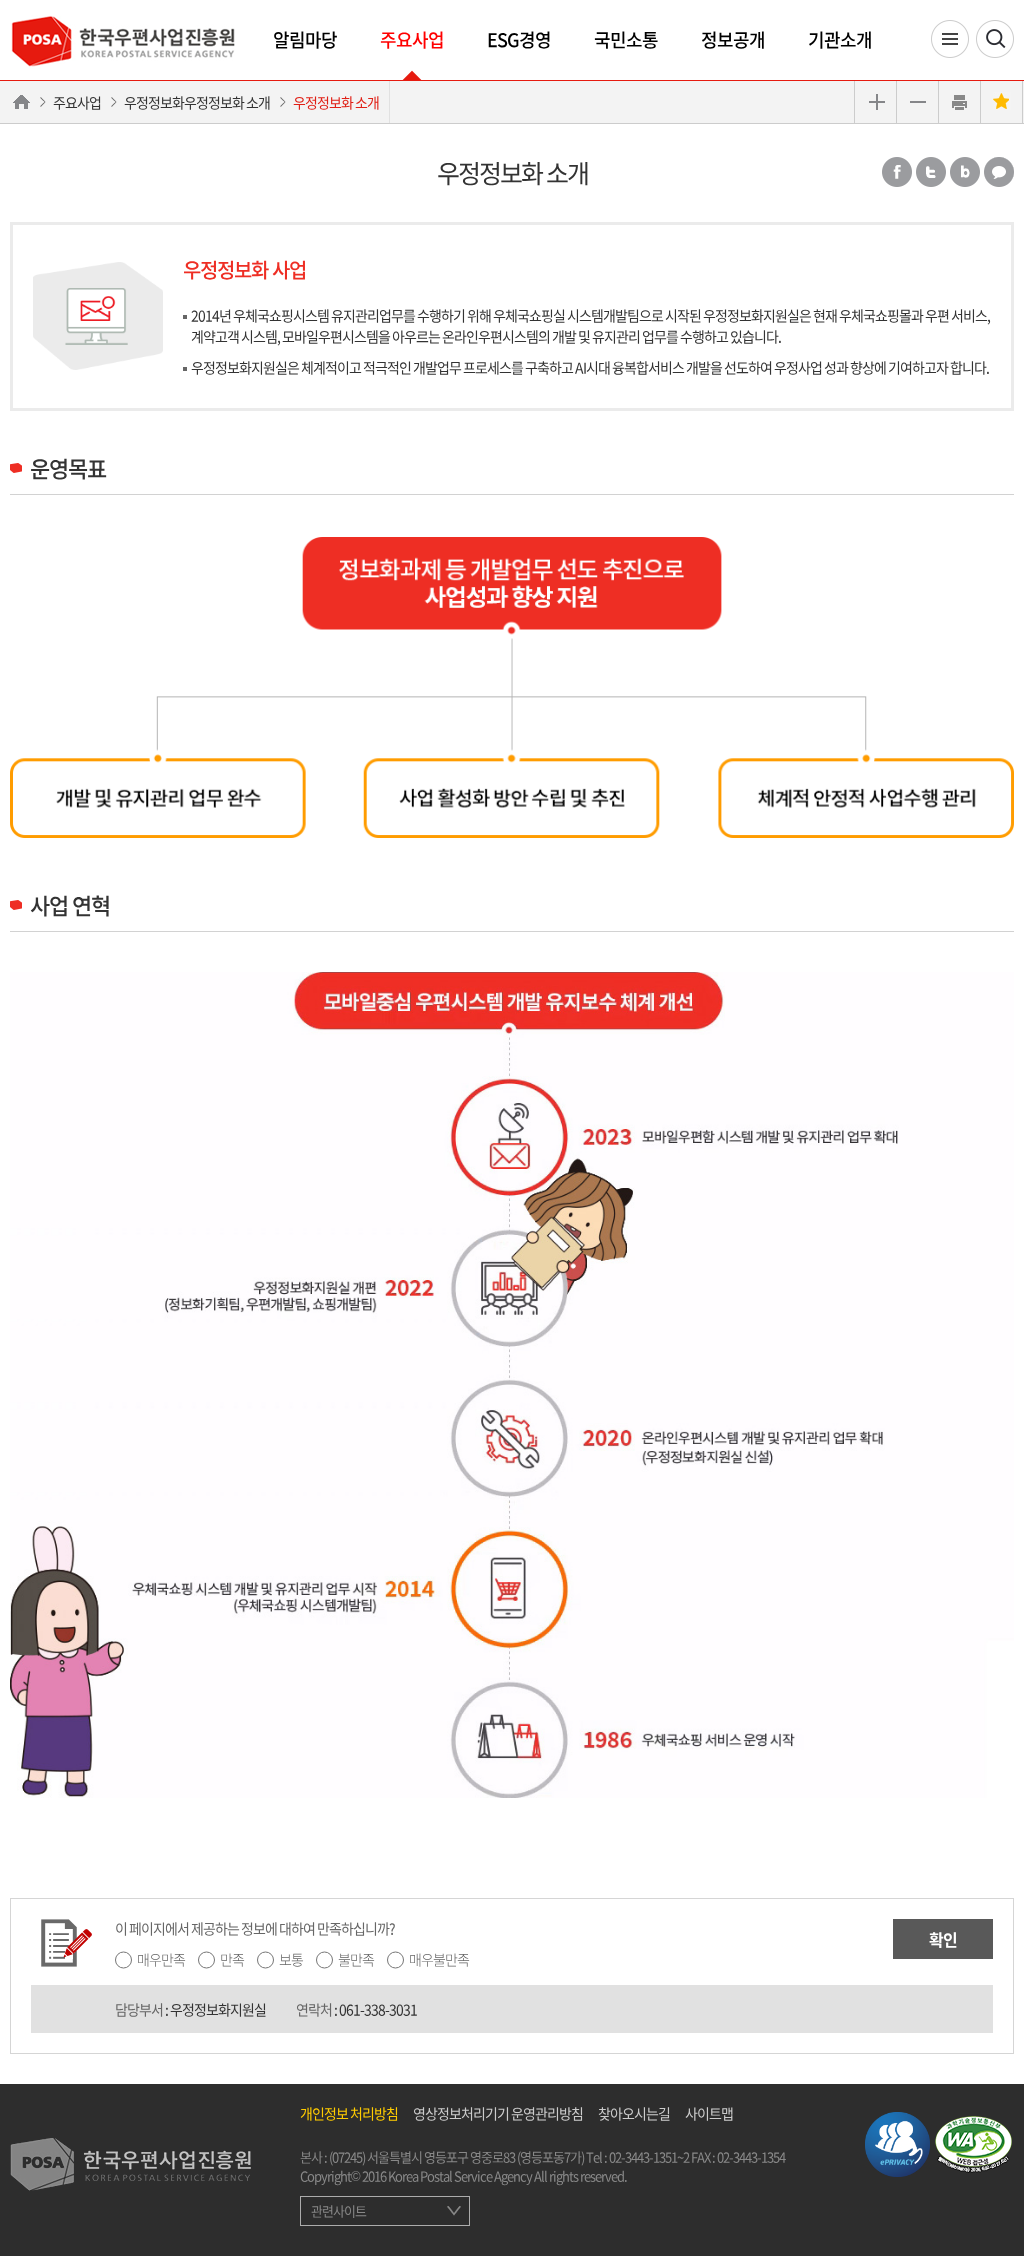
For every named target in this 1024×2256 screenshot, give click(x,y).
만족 (232, 1959)
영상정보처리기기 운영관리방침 (498, 2113)
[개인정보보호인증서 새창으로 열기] (897, 2142)
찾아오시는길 (634, 2113)
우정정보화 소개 (336, 102)
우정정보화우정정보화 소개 (197, 102)
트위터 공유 (931, 172)
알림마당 (305, 39)
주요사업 (412, 39)
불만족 (356, 1959)
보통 (291, 1959)
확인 (943, 1939)
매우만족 (161, 1959)
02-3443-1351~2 (649, 2156)
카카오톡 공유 (999, 172)
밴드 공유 (965, 172)
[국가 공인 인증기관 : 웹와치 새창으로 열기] (973, 2142)
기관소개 (840, 39)
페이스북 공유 (897, 172)
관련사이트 (338, 2210)
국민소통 (626, 39)
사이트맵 (709, 2113)
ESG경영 (519, 39)
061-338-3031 (378, 2009)
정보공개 (733, 39)
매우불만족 (439, 1959)
